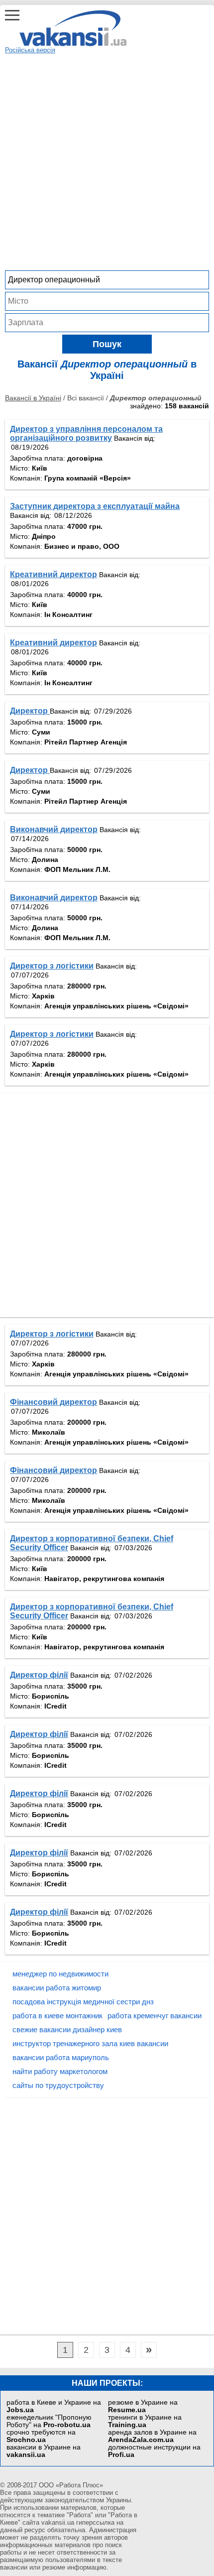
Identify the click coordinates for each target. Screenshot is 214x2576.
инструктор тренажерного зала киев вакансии (90, 2043)
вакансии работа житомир (57, 1988)
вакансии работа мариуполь (61, 2057)
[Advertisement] (107, 161)
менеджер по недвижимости (60, 1974)
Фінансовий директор (53, 1402)
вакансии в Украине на (44, 2451)
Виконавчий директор (54, 829)
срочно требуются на (41, 2436)
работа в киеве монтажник (57, 2016)
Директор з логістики (52, 966)
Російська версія (30, 50)
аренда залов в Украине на (152, 2436)
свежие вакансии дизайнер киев (67, 2029)
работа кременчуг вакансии (155, 2016)
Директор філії (39, 1675)
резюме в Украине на (143, 2406)
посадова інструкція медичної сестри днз (83, 2002)
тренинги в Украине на (145, 2421)
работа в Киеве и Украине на (54, 2406)
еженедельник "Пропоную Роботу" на (49, 2421)
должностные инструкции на (154, 2451)
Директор (30, 711)
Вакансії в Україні (33, 398)
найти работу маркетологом (60, 2071)
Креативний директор (53, 574)
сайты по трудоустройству (58, 2085)
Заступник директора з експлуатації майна (95, 506)
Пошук (107, 344)
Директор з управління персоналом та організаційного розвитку (86, 433)
